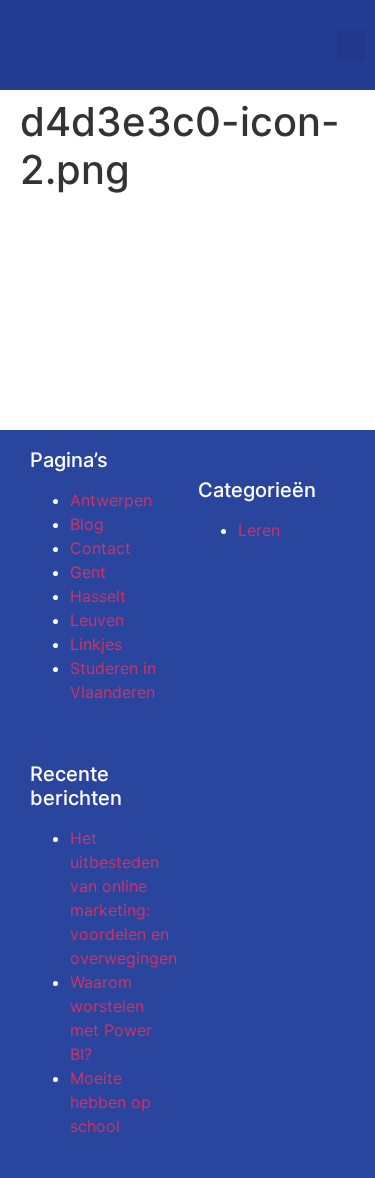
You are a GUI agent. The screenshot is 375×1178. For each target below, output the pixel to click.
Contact (100, 548)
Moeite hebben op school (110, 1102)
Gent (88, 572)
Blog (87, 524)
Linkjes (96, 644)
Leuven (97, 620)
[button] (351, 45)
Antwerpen (111, 500)
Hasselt (98, 596)
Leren (259, 530)
